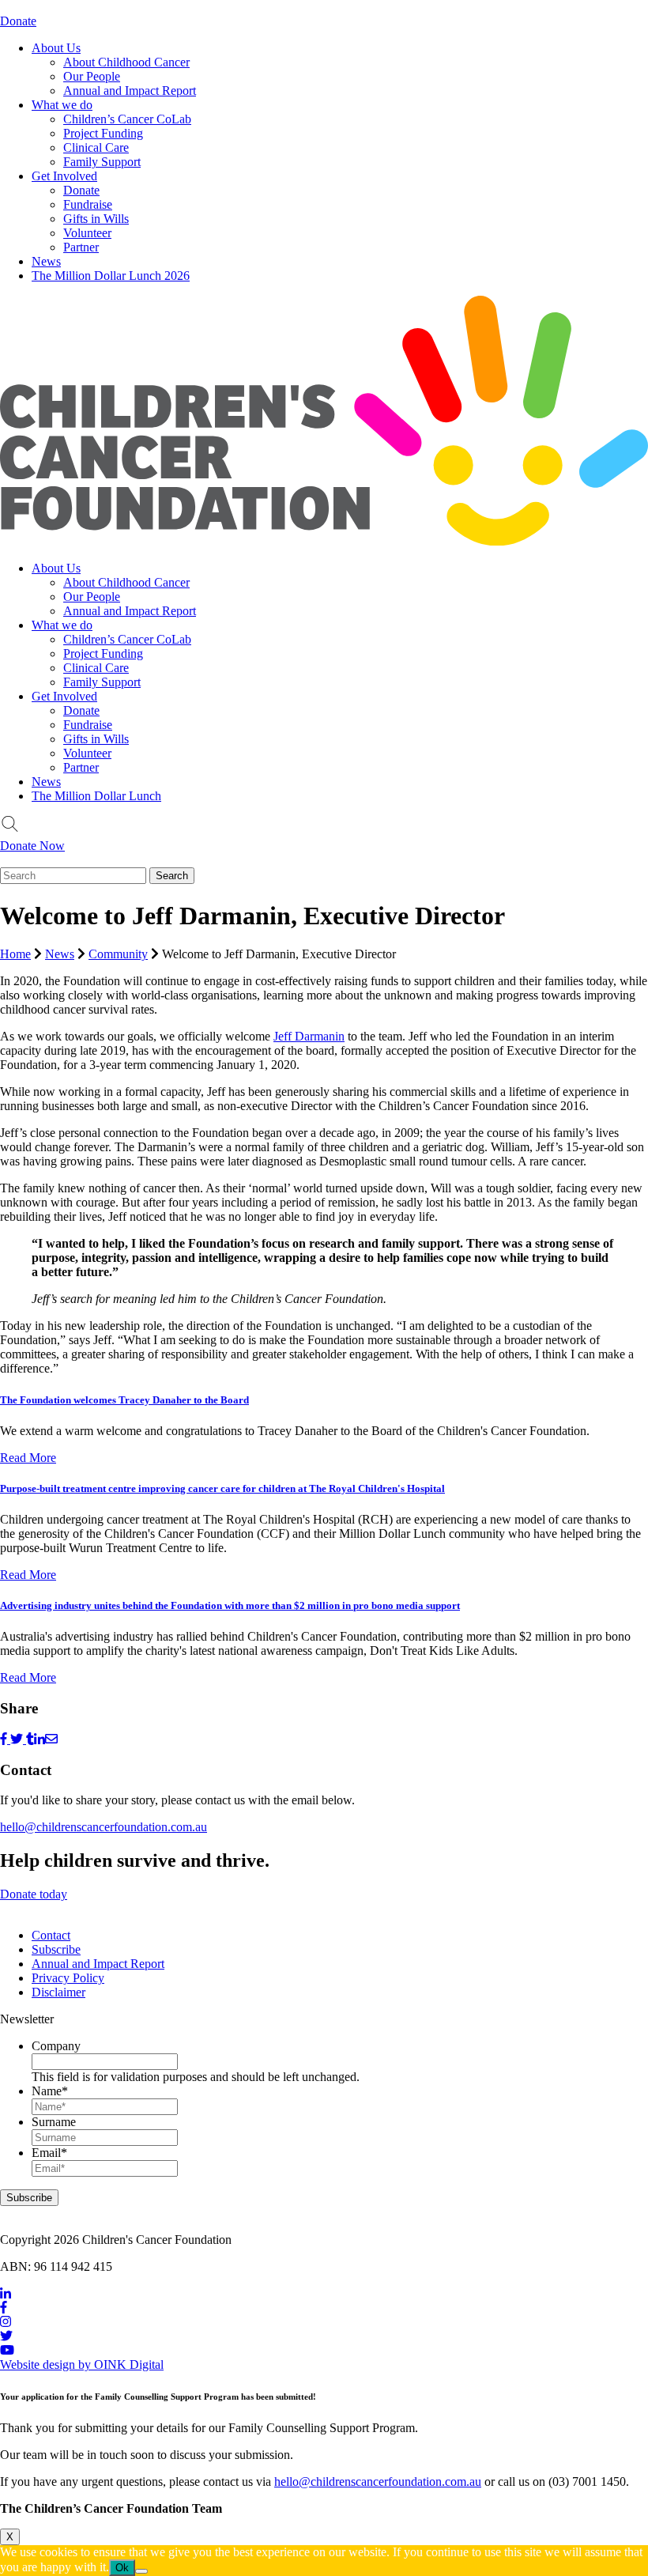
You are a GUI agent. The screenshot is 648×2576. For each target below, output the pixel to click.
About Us (56, 48)
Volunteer (87, 233)
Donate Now (32, 846)
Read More (28, 1458)
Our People (92, 76)
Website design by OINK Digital (82, 2364)
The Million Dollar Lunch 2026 (111, 276)
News (46, 261)
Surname (54, 2122)
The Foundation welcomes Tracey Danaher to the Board (124, 1400)
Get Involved (64, 176)
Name (50, 2091)
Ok (122, 2568)
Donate (18, 21)
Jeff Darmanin (309, 1036)
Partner (81, 247)
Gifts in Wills (96, 219)
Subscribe (56, 1949)
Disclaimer (58, 1992)
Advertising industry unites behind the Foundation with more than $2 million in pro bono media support (230, 1605)
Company (56, 2046)
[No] (141, 2571)
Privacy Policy (68, 1978)
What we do (62, 105)
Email (49, 2153)
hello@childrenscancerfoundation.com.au (104, 1827)
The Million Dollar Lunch (96, 796)
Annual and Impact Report (130, 91)
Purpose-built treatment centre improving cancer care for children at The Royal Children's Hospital (222, 1488)
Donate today (34, 1894)
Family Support (102, 162)
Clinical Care (96, 147)
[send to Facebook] (5, 1739)
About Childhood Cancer (126, 62)
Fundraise (88, 204)
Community (118, 954)
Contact (51, 1935)
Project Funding (103, 133)
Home (15, 954)
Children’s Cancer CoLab (127, 119)
